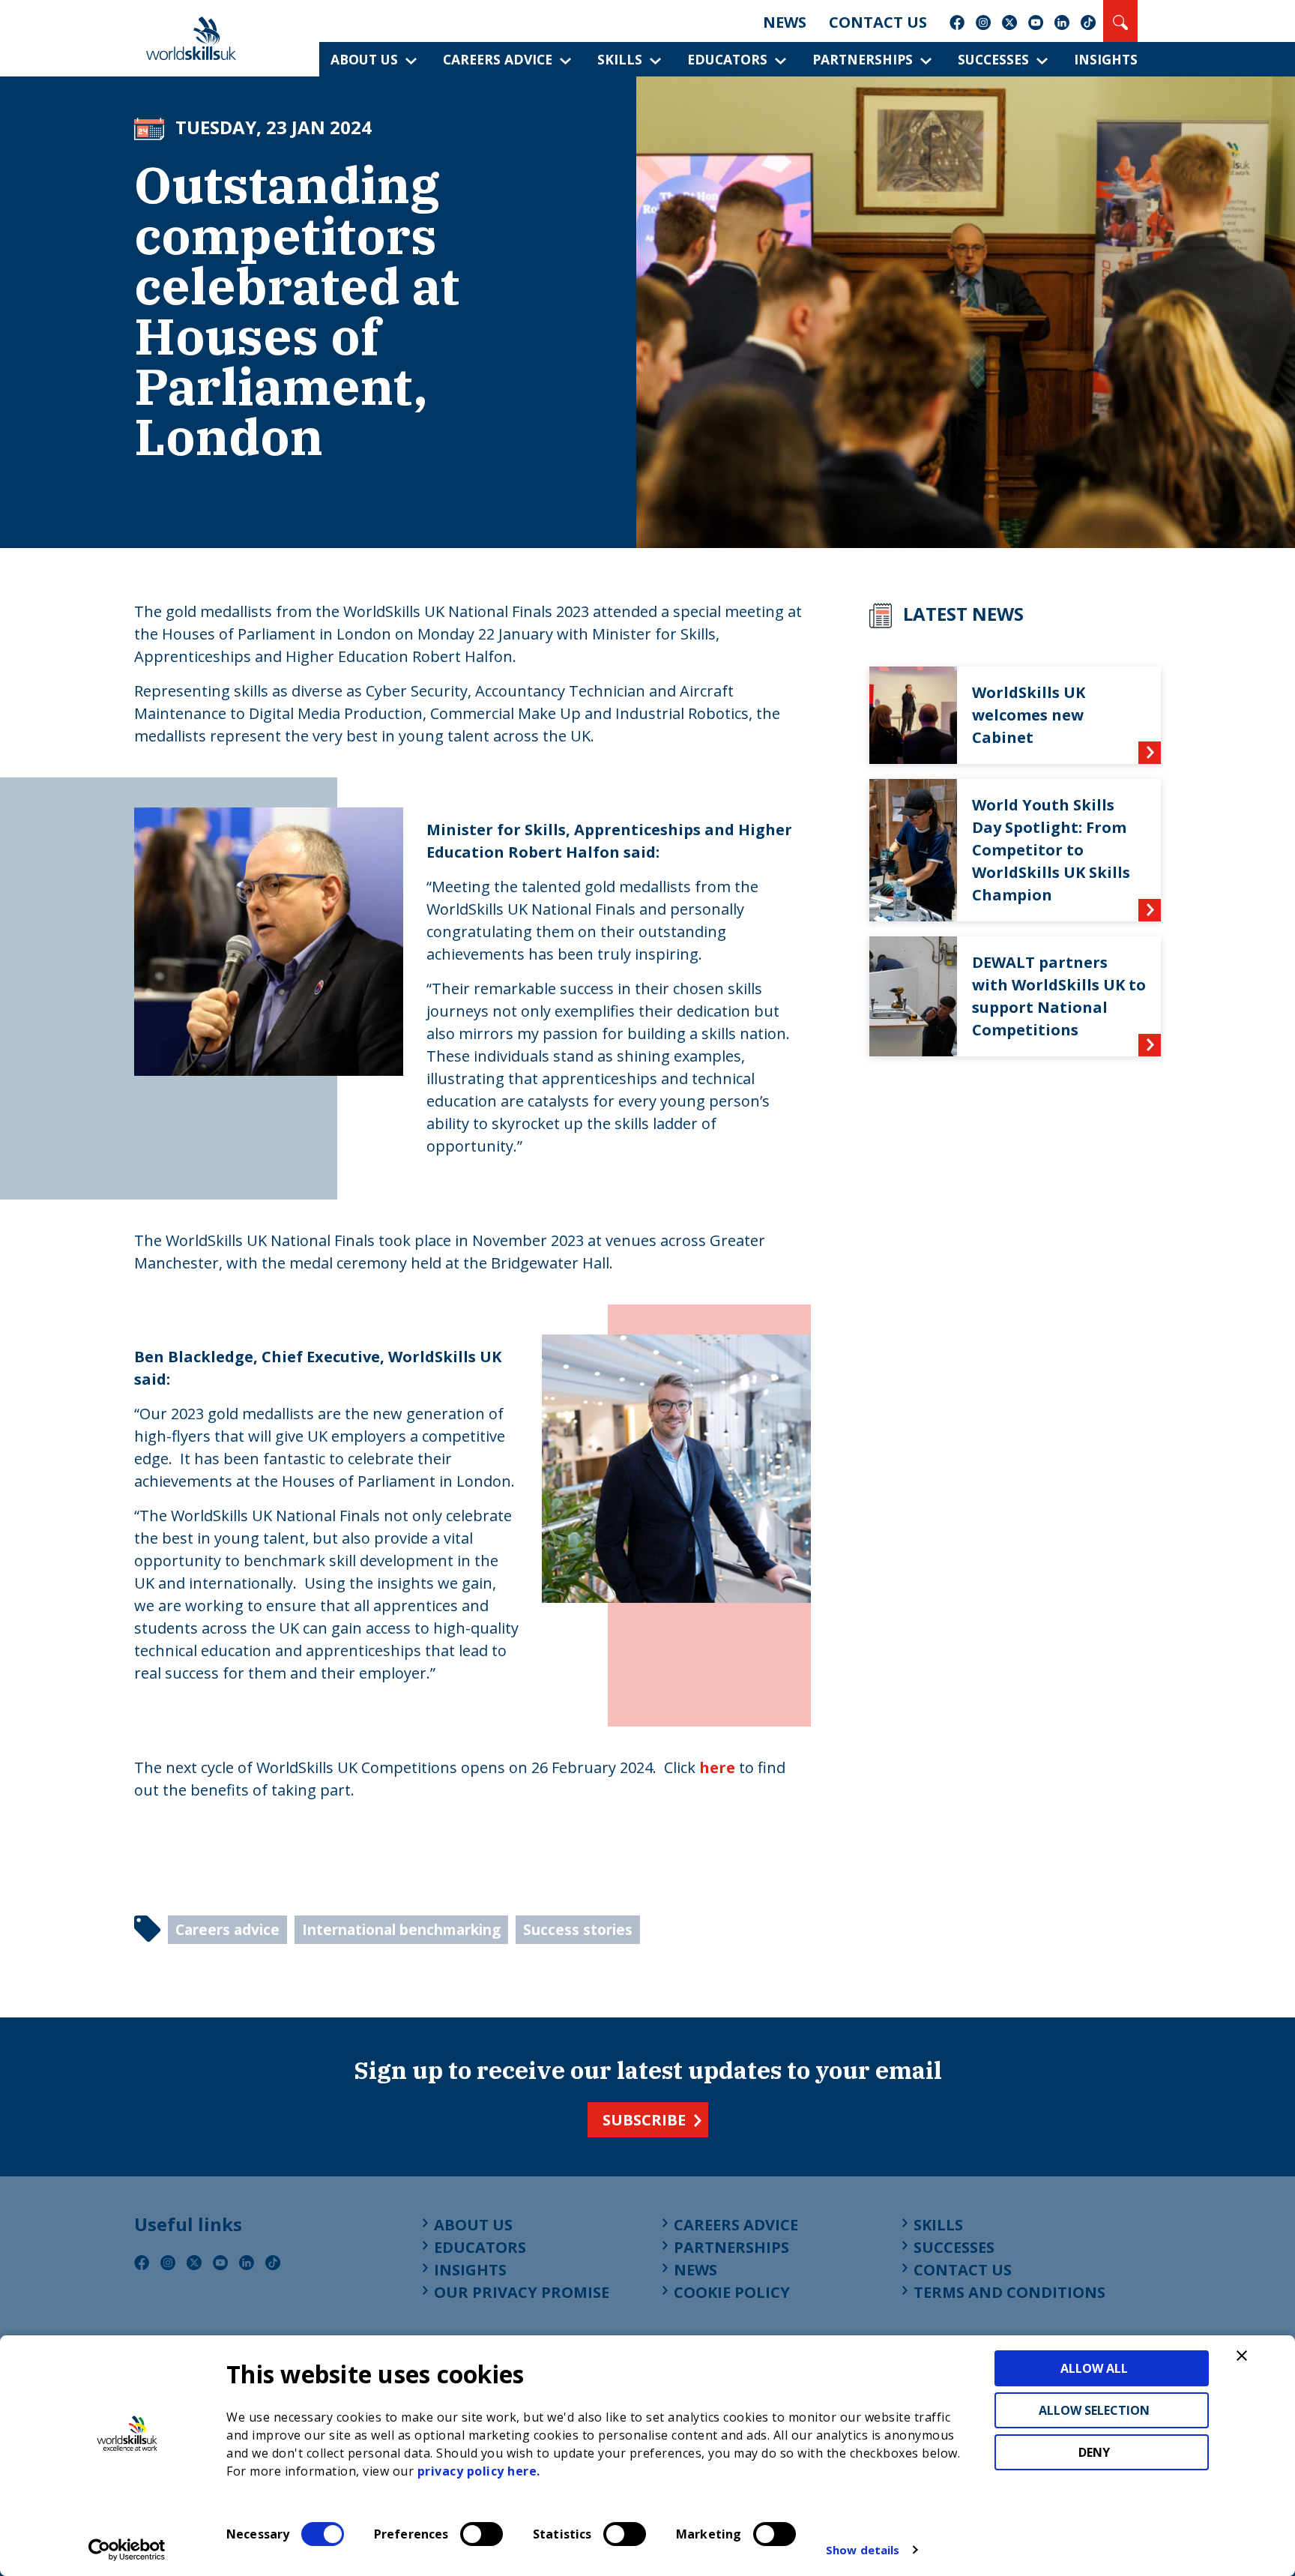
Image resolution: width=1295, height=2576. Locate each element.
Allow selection (1094, 2410)
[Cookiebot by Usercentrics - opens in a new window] (127, 2550)
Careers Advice (498, 59)
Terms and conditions (1009, 2292)
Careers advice (227, 1929)
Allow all (1094, 2368)
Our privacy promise (522, 2292)
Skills (620, 59)
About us (364, 59)
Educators (727, 59)
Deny (1094, 2452)
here (717, 1767)
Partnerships (863, 59)
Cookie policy (732, 2292)
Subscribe (644, 2120)
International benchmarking (401, 1929)
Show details (863, 2550)
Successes (993, 59)
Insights (1106, 59)
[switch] (482, 2534)
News (785, 22)
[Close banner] (1242, 2356)
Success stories (578, 1929)
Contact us (878, 22)
